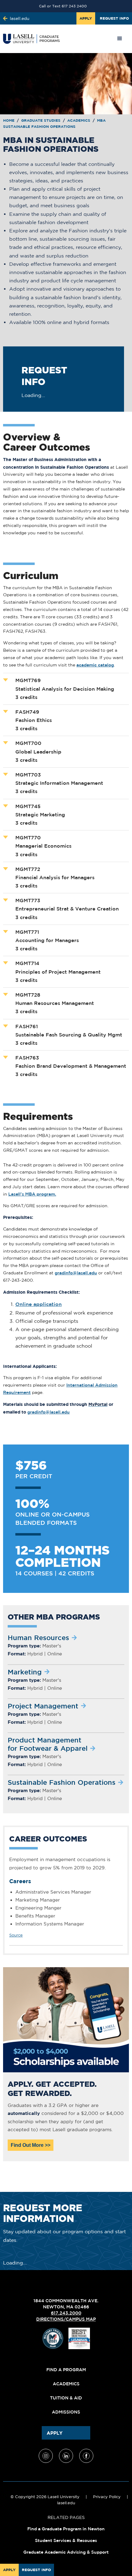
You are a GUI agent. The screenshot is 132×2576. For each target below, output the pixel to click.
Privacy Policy (107, 2497)
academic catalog (95, 665)
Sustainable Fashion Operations (62, 1782)
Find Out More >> (31, 2145)
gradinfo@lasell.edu (76, 1273)
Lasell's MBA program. (32, 1194)
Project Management (43, 1706)
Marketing (25, 1672)
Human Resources (38, 1637)
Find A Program (66, 2370)
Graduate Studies (41, 120)
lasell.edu (66, 2503)
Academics (79, 120)
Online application (39, 1304)
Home (9, 120)
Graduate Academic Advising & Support (66, 2552)
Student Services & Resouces (66, 2540)
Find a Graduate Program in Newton (66, 2529)
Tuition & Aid (66, 2398)
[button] (120, 39)
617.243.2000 (66, 2313)
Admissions (66, 2412)
